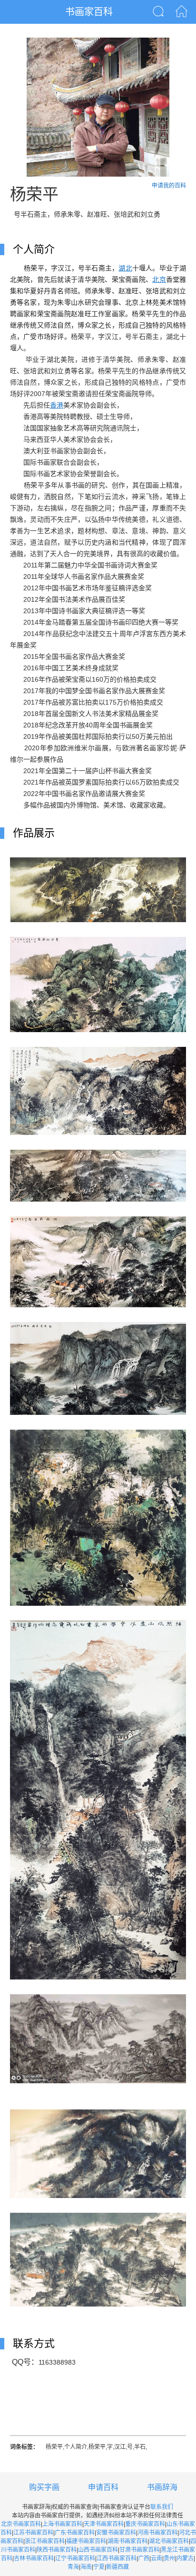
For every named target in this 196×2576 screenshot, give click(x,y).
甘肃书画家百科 (139, 2550)
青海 (73, 2567)
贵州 (169, 2558)
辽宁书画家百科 (75, 2558)
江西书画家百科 (117, 2558)
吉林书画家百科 (34, 2558)
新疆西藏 (118, 2567)
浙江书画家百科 (45, 2541)
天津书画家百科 (104, 2524)
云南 (157, 2558)
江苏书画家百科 (33, 2533)
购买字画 (44, 2487)
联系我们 (162, 2507)
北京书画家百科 (21, 2524)
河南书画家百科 (157, 2533)
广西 (144, 2558)
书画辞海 (162, 2487)
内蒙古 (185, 2558)
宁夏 (99, 2567)
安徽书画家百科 (116, 2533)
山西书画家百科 (98, 2550)
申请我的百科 (169, 186)
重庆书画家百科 (145, 2524)
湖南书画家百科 (127, 2541)
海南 (86, 2567)
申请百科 (103, 2487)
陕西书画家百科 (57, 2550)
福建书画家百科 (86, 2541)
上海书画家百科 (62, 2524)
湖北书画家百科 (169, 2541)
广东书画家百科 (75, 2533)
